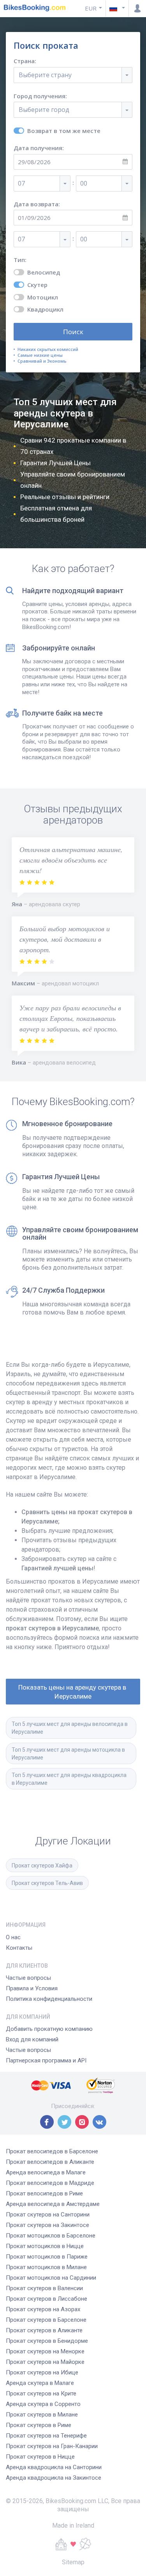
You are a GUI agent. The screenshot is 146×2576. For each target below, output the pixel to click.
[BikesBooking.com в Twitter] (64, 2122)
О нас (13, 1937)
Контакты (19, 1948)
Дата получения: (39, 148)
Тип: (20, 260)
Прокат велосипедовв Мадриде (50, 2183)
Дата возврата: (37, 204)
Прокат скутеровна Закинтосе (47, 2225)
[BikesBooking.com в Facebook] (47, 2122)
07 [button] (21, 183)
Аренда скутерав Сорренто (43, 2404)
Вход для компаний (32, 2039)
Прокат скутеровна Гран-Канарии (52, 2446)
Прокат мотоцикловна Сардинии (51, 2278)
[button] (117, 8)
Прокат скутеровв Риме (39, 2425)
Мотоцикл (43, 297)
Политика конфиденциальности (49, 1999)
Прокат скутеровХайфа (42, 1866)
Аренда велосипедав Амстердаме (53, 2204)
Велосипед (44, 272)
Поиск (73, 332)
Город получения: (40, 96)
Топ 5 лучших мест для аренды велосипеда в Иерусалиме (70, 1728)
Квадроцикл (45, 309)
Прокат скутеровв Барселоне (46, 2320)
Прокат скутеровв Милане (42, 2415)
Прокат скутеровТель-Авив (47, 1883)
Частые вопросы (28, 1978)
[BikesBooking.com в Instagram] (82, 2122)
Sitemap (73, 2562)
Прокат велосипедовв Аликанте (50, 2162)
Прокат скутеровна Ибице (42, 2372)
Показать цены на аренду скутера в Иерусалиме (73, 1692)
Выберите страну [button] (45, 75)
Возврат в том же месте (64, 131)
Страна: (25, 61)
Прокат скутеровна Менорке (45, 2351)
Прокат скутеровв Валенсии (44, 2288)
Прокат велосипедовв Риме (44, 2193)
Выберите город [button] (44, 110)
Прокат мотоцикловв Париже (47, 2257)
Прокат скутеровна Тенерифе (46, 2436)
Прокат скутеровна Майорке (45, 2362)
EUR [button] (91, 8)
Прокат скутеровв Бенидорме (47, 2341)
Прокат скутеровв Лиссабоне (47, 2299)
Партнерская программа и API (46, 2060)
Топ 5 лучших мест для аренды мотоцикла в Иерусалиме (69, 1754)
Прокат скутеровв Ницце (40, 2457)
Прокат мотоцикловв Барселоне (51, 2236)
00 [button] (84, 183)
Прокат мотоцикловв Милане (46, 2267)
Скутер (37, 285)
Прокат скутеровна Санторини (48, 2215)
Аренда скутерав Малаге (40, 2383)
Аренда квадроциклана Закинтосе (54, 2478)
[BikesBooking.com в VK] (99, 2122)
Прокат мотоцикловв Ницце (45, 2246)
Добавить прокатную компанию (49, 2029)
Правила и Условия (32, 1988)
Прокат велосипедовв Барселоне (52, 2151)
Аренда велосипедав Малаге (46, 2172)
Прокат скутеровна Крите (41, 2394)
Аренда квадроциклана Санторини (54, 2467)
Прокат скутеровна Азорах (43, 2309)
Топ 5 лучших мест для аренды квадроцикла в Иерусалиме (70, 1779)
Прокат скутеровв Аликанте (44, 2330)
